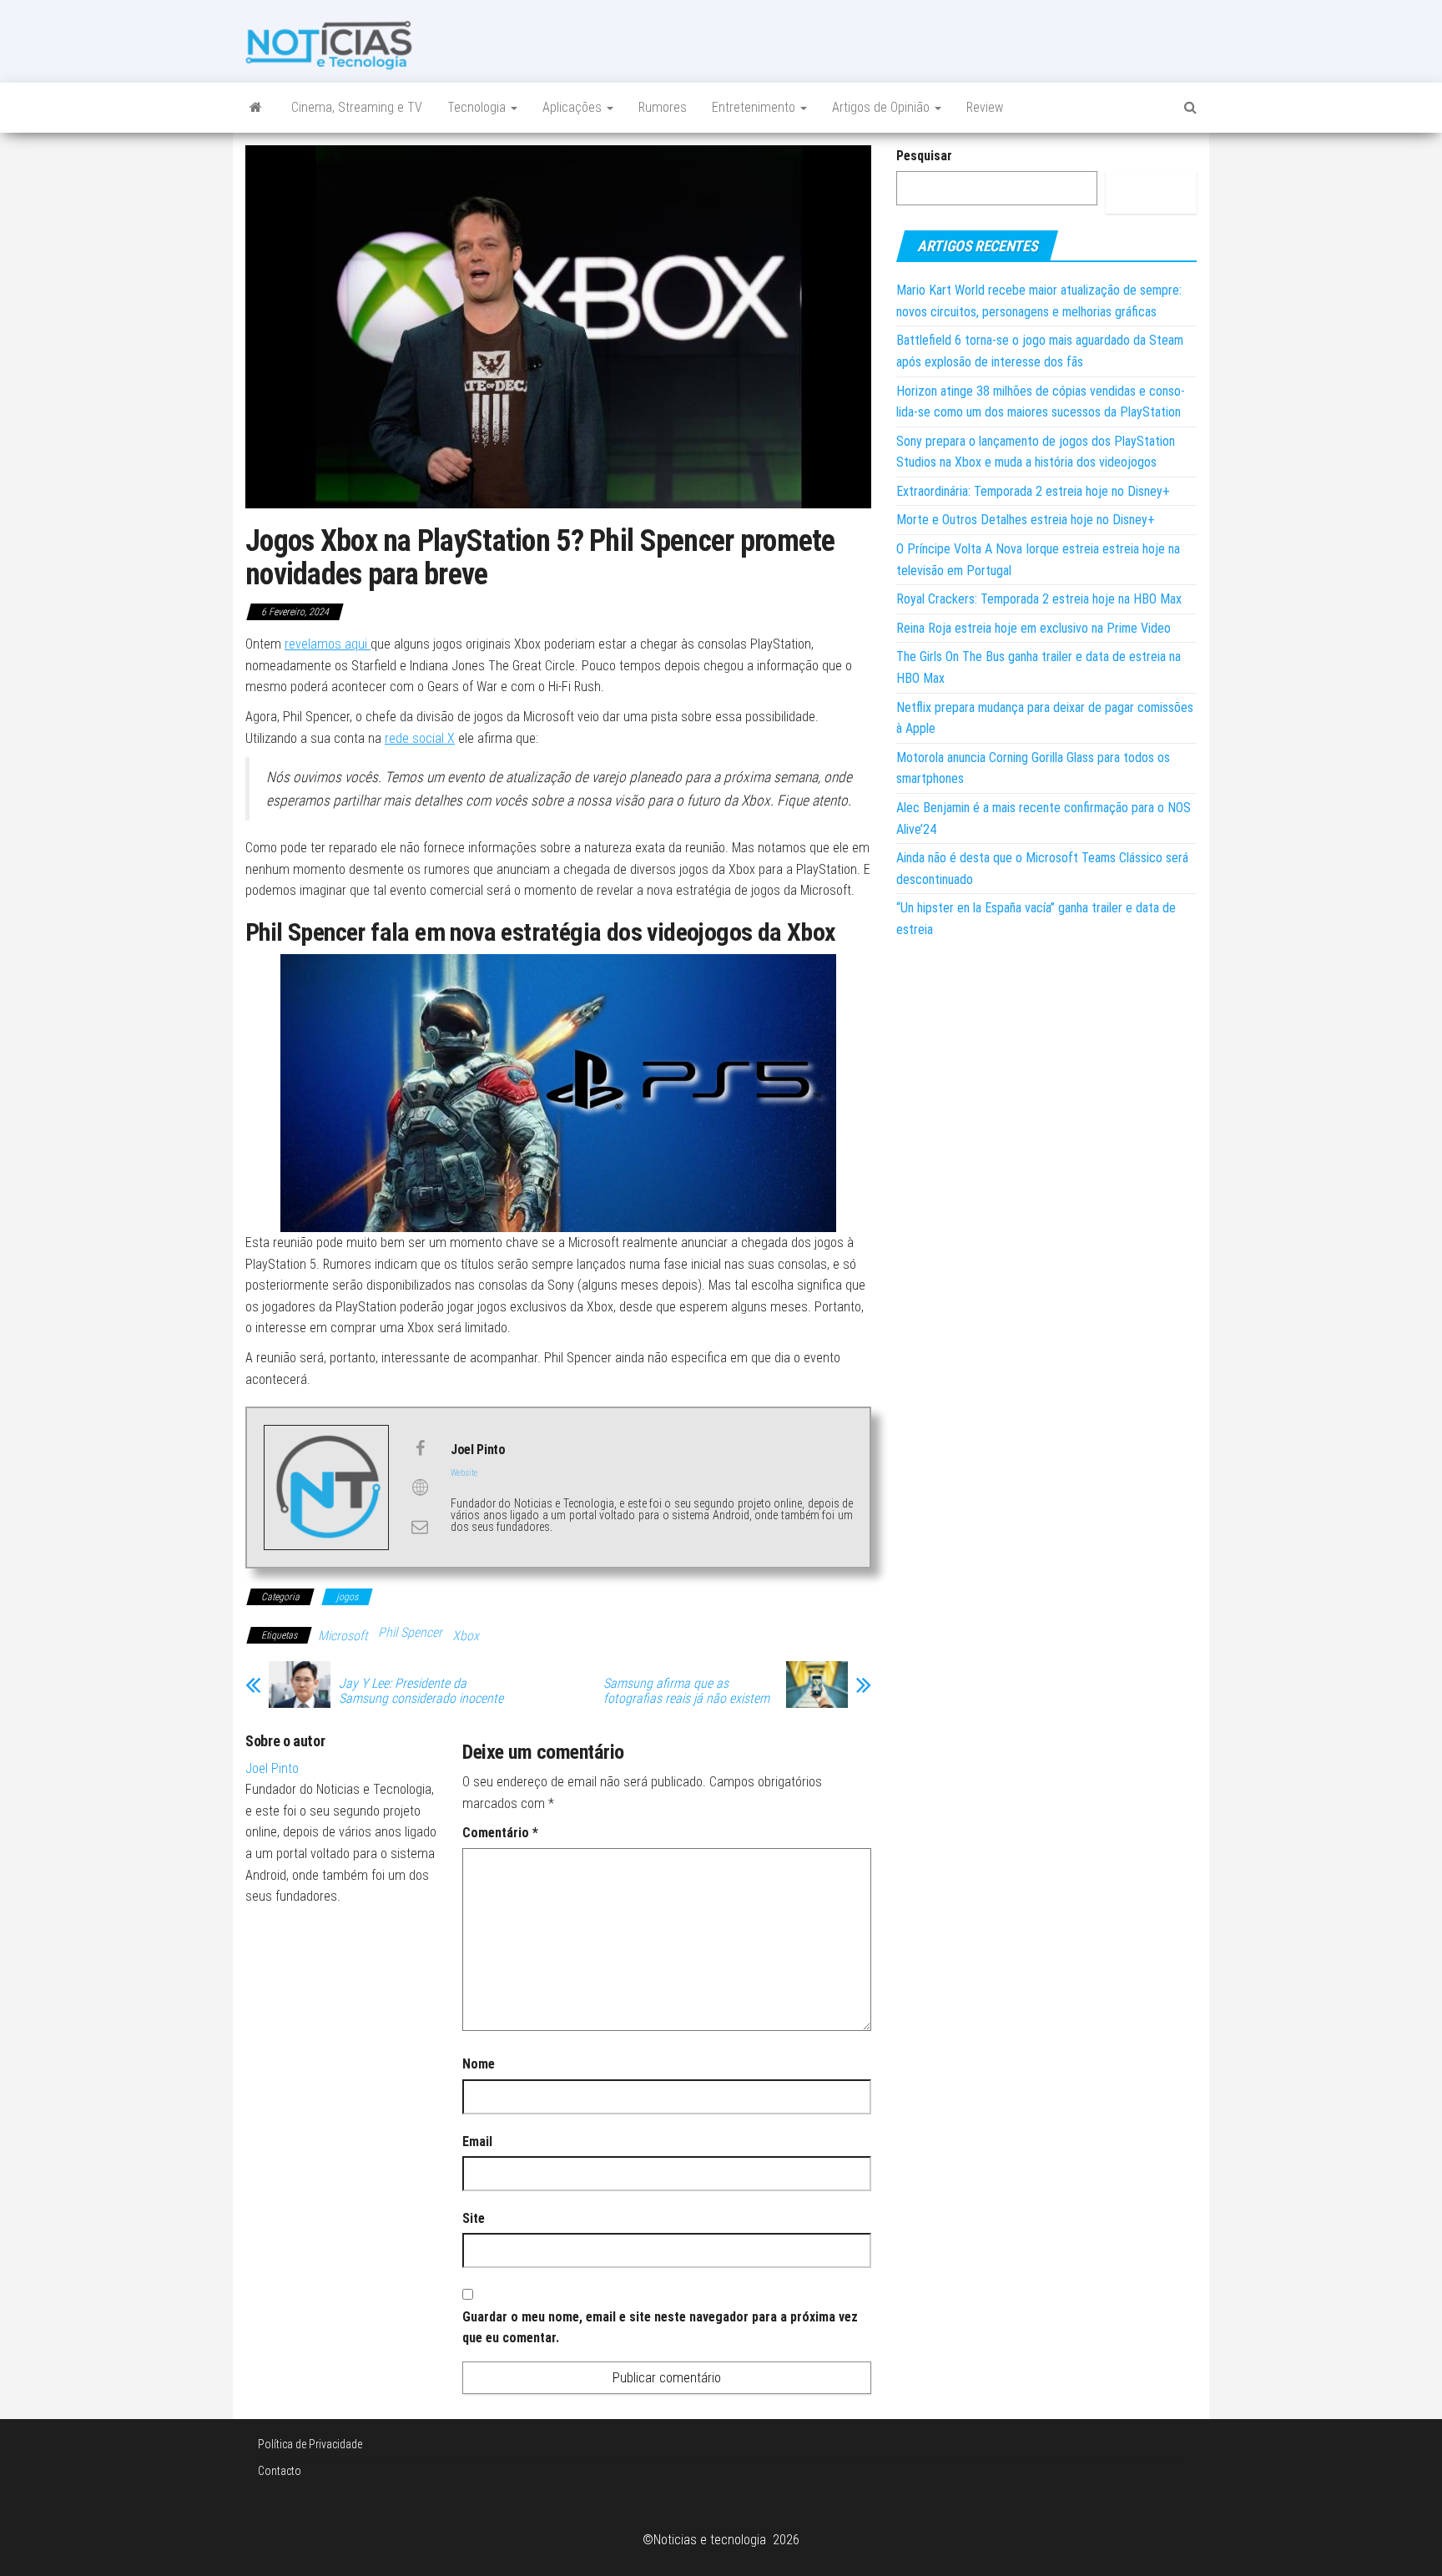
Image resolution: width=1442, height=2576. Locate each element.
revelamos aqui (328, 644)
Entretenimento (755, 107)
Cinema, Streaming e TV (357, 107)
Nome (479, 2064)
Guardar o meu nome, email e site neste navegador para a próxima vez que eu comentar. (660, 2328)
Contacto (280, 2471)
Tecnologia (478, 107)
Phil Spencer (410, 1632)
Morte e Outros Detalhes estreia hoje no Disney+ (1026, 520)
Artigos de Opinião (882, 107)
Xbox (466, 1636)
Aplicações (574, 107)
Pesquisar (924, 156)
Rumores (663, 107)
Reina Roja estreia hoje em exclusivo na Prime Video (1034, 628)
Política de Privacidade (310, 2444)
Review (985, 107)
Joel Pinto (272, 1768)
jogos (347, 1597)
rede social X (420, 738)
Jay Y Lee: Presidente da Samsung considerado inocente (421, 1691)
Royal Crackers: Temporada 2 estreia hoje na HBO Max (1039, 599)
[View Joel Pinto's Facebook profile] (420, 1448)
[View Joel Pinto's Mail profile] (420, 1527)
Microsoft (343, 1636)
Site (474, 2218)
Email (477, 2142)
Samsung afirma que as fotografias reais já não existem (686, 1691)
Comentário (500, 1833)
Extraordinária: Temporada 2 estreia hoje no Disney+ (1033, 491)
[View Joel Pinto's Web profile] (420, 1488)
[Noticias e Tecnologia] (256, 108)
